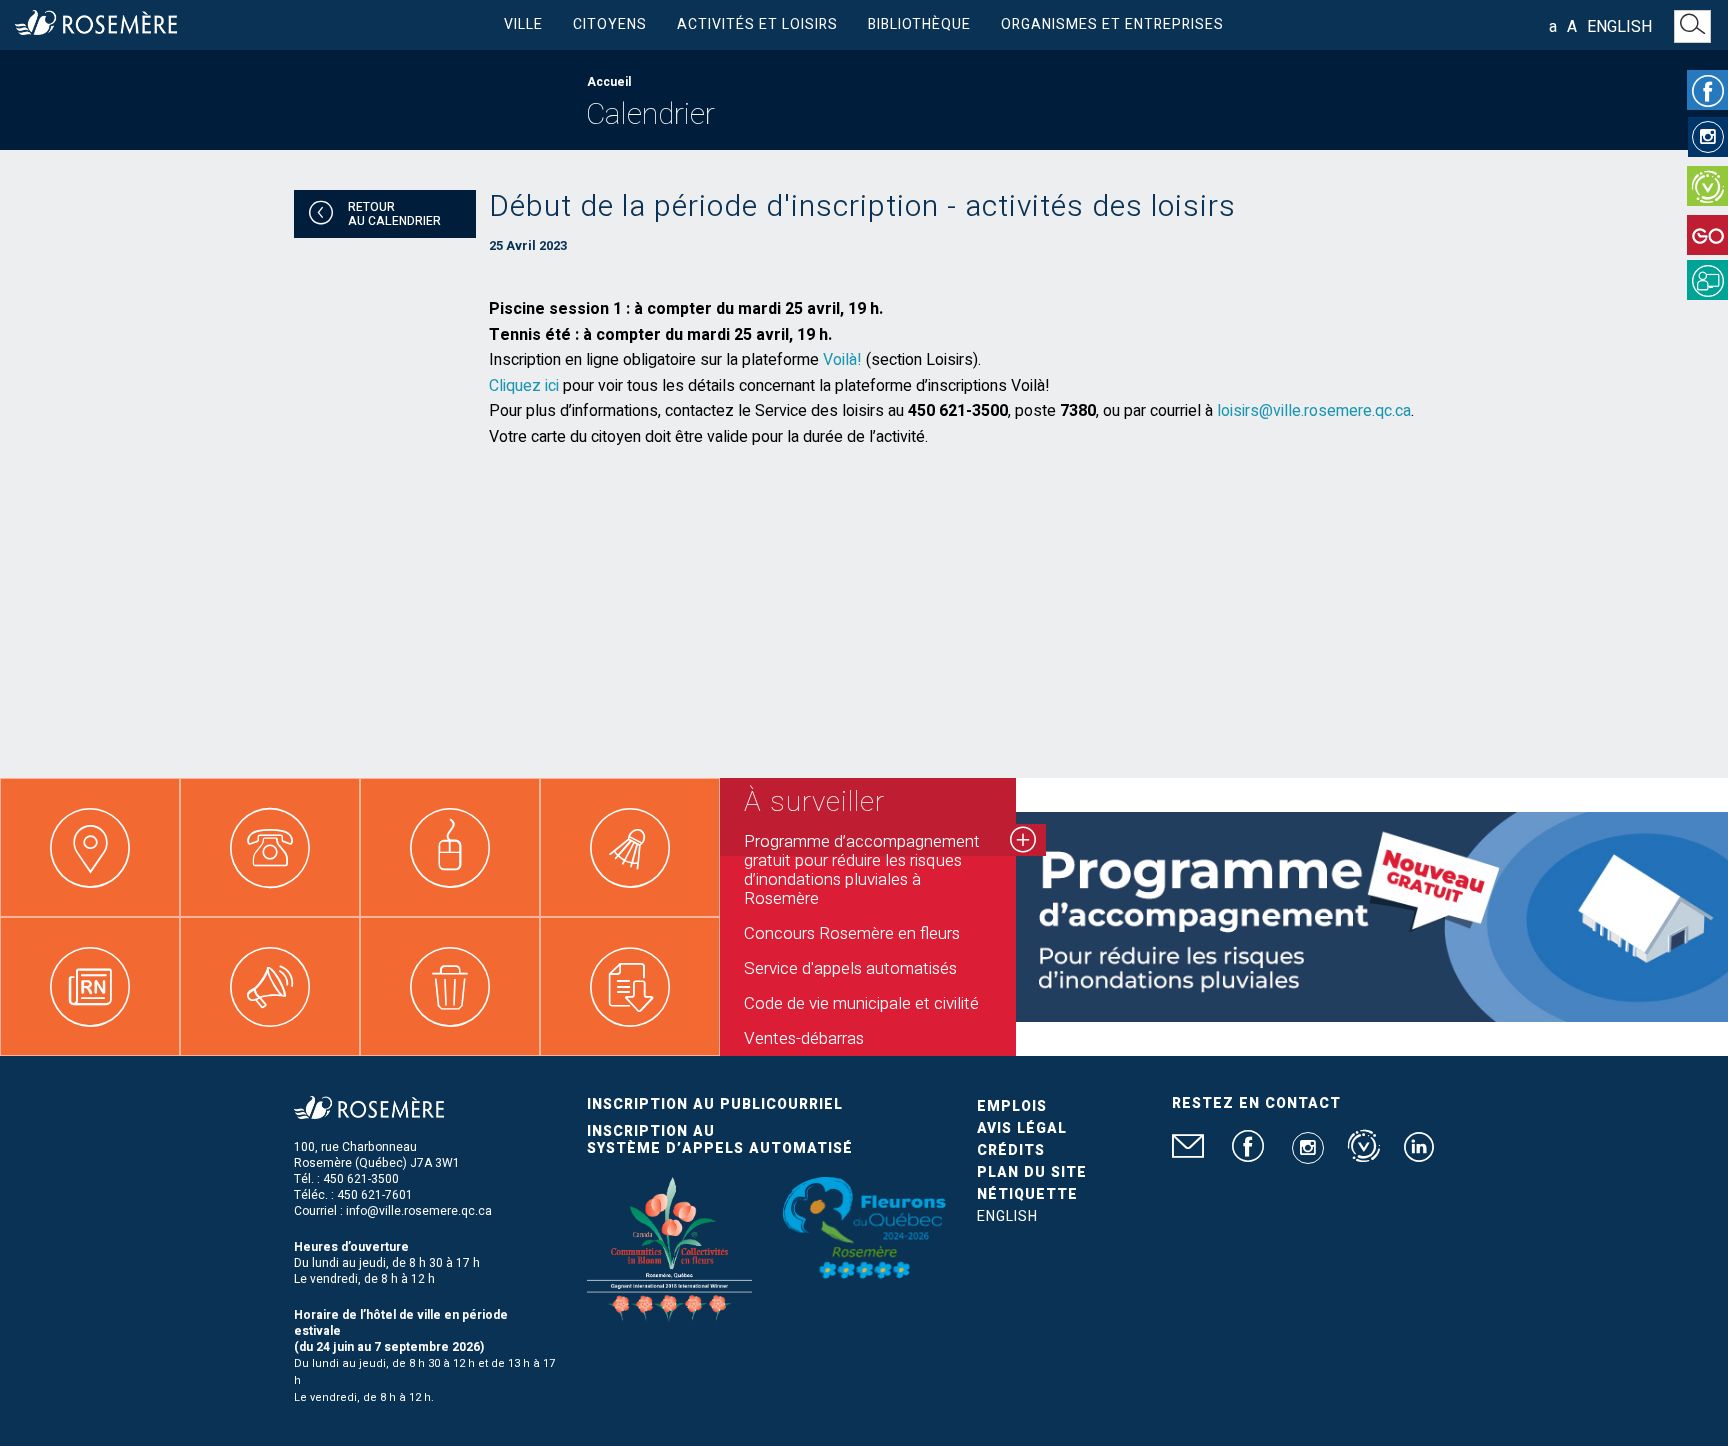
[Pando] (1707, 280)
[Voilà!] (1707, 186)
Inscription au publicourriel (715, 1104)
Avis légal (1022, 1128)
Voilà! (842, 360)
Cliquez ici (524, 386)
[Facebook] (1707, 90)
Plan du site (1032, 1172)
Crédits (1011, 1150)
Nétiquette (1027, 1194)
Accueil (609, 82)
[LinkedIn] (1419, 1155)
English (1619, 27)
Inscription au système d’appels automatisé (720, 1140)
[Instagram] (1708, 137)
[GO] (1707, 235)
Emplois (1012, 1106)
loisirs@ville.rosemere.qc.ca (1314, 411)
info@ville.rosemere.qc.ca (419, 1211)
